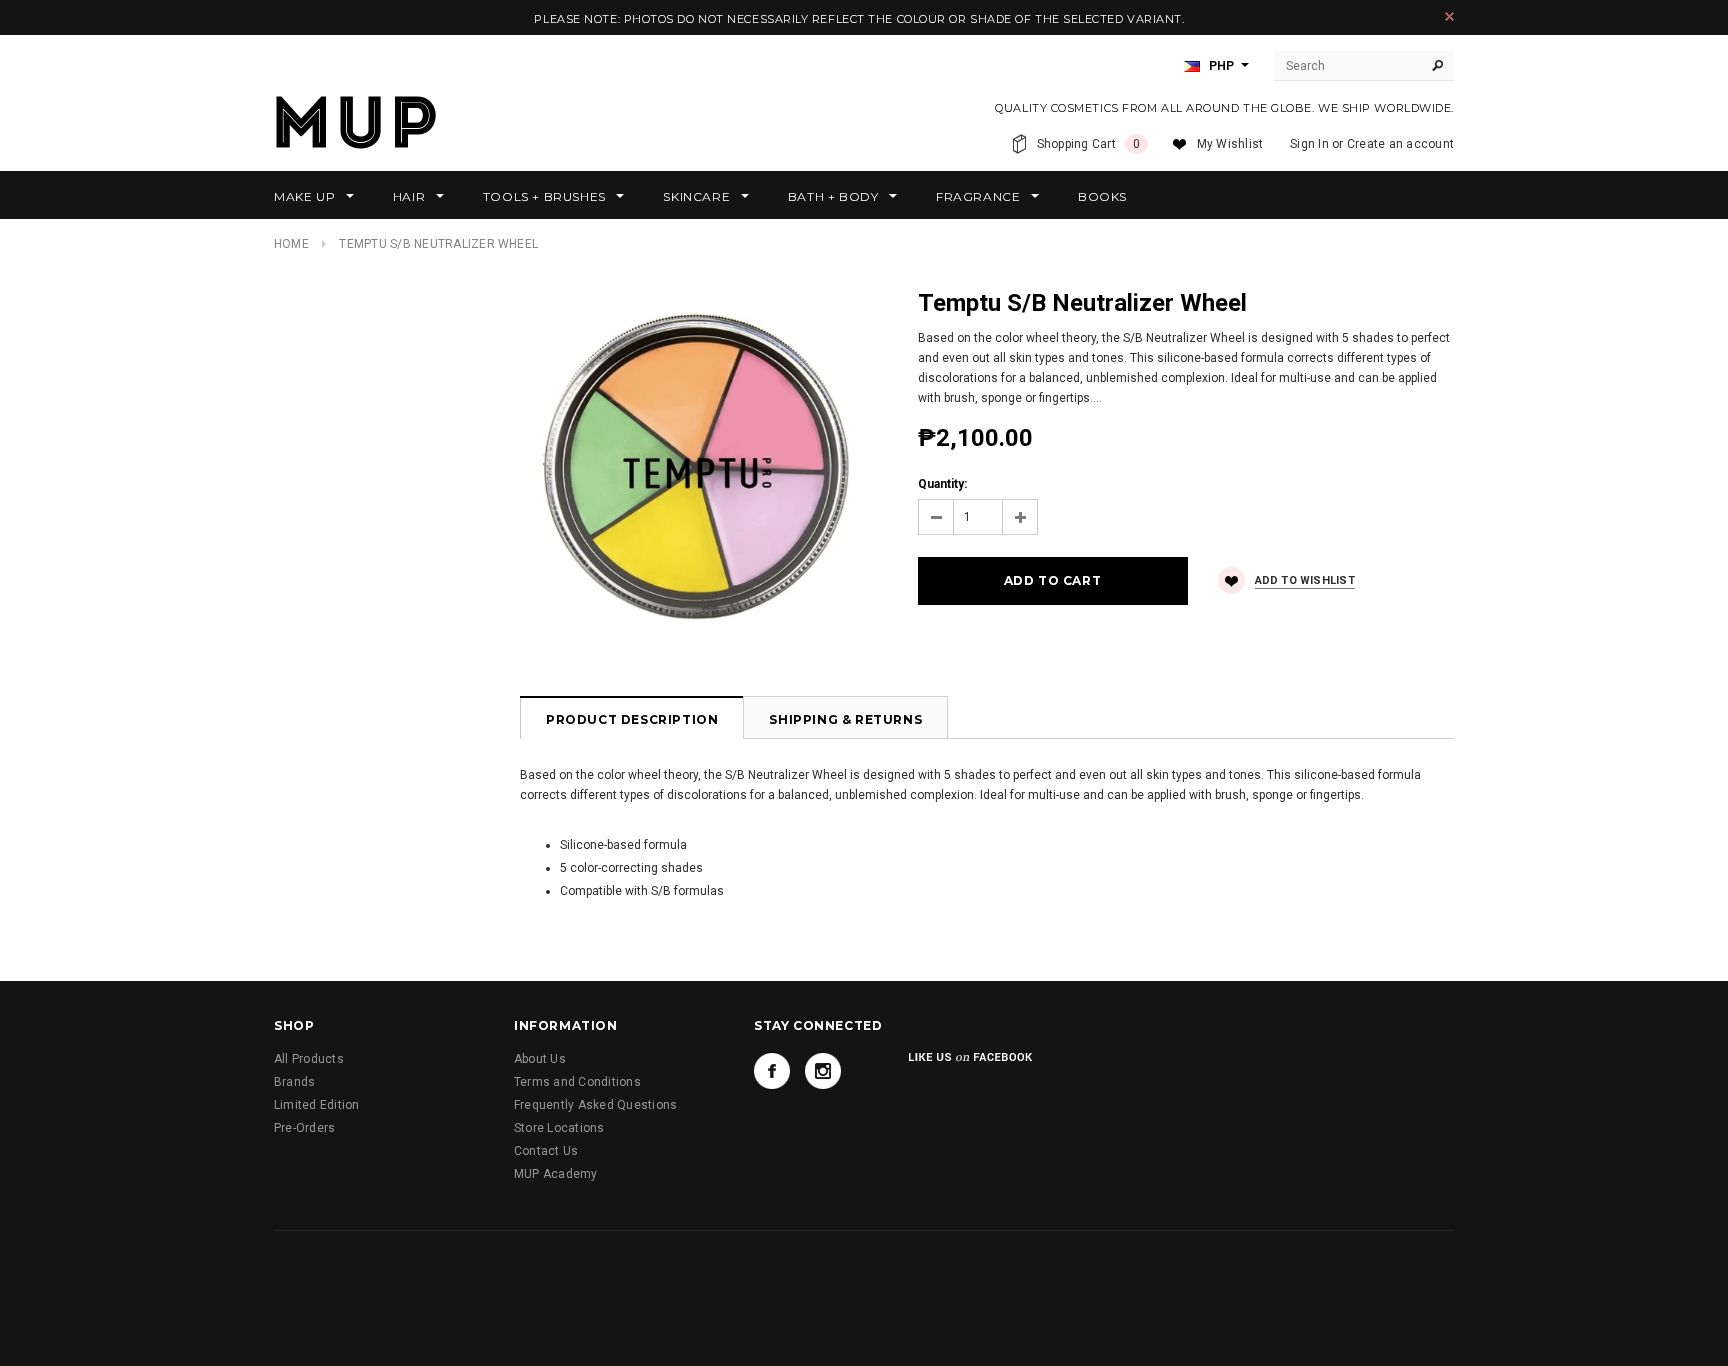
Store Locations (559, 1128)
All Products (309, 1059)
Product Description (632, 719)
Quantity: (942, 484)
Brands (294, 1082)
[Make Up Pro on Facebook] (772, 1071)
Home (291, 244)
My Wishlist (1230, 144)
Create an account (1400, 144)
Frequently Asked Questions (595, 1105)
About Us (540, 1059)
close (1449, 16)
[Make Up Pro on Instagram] (823, 1071)
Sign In (1309, 144)
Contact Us (546, 1151)
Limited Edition (317, 1105)
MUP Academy (556, 1174)
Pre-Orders (304, 1128)
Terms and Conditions (577, 1082)
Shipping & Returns (845, 719)
